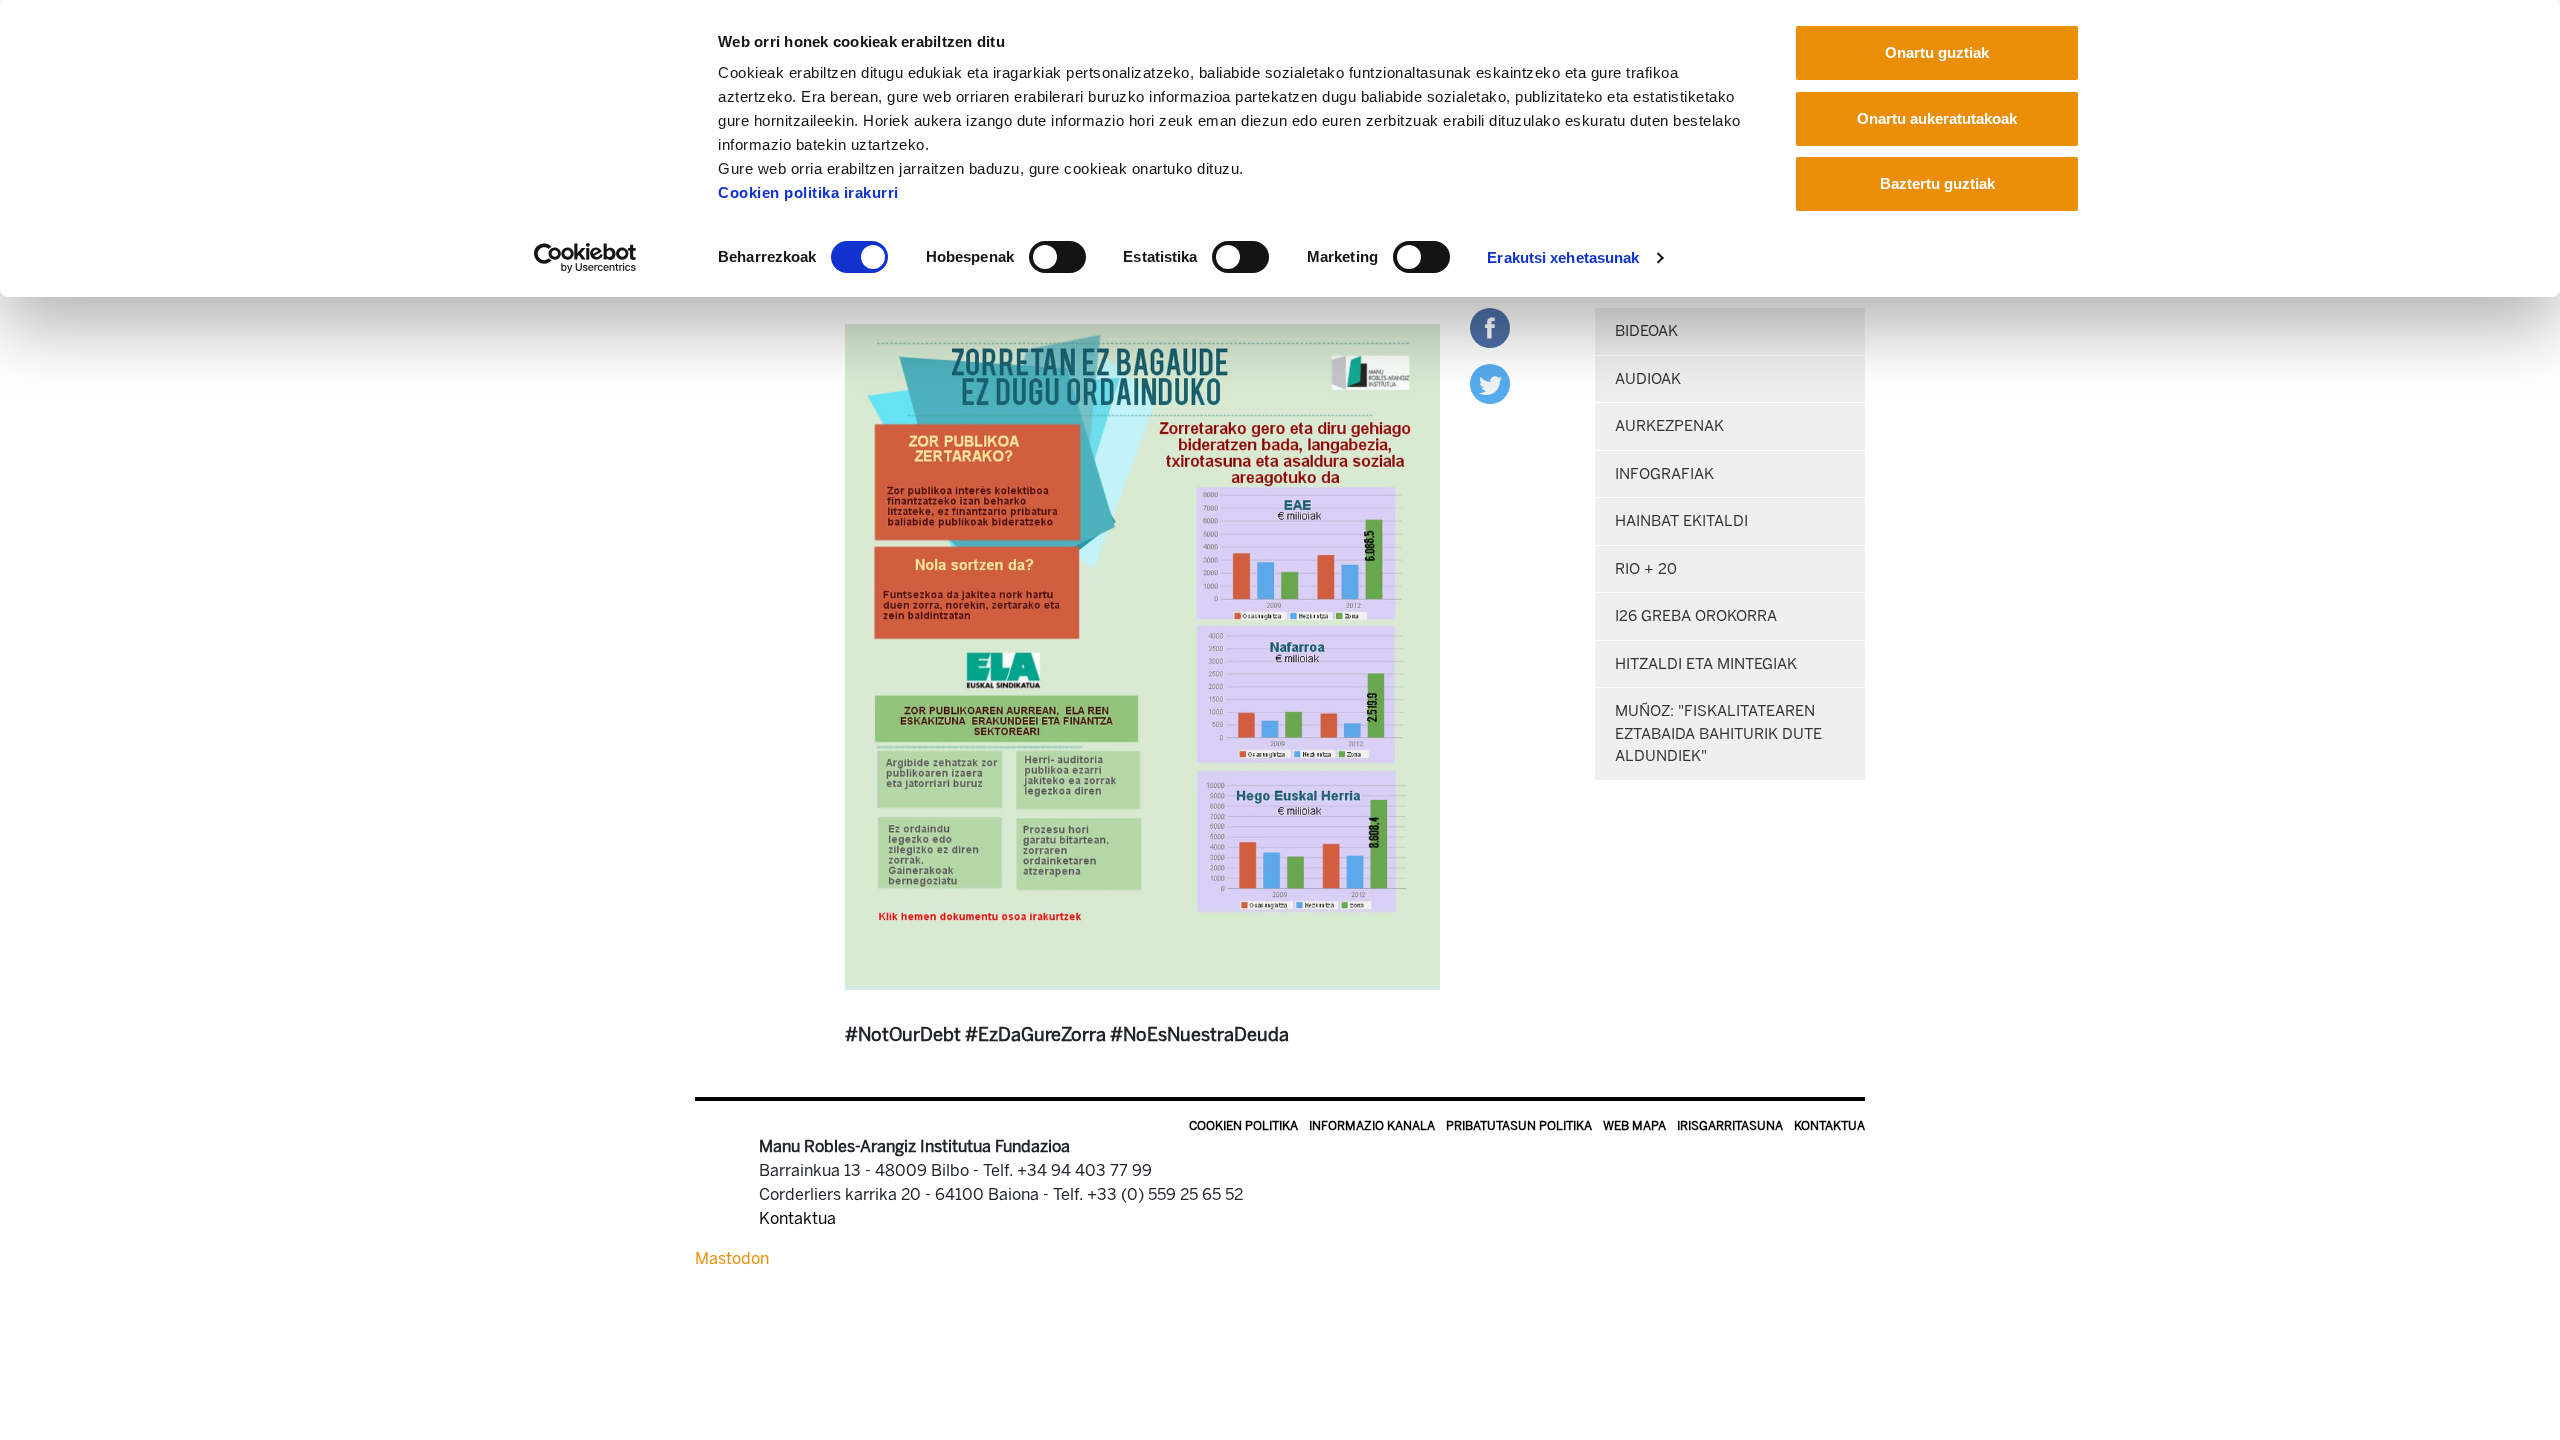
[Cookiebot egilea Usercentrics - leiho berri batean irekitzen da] (585, 258)
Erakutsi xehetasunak (1563, 257)
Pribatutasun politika (1519, 1126)
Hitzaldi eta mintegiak (1706, 664)
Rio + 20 (1646, 569)
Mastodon (732, 1258)
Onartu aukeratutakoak (1937, 118)
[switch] (1057, 257)
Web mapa (1634, 1126)
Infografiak (1664, 474)
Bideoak (1646, 331)
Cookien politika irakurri (808, 192)
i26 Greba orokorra (1696, 616)
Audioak (1648, 379)
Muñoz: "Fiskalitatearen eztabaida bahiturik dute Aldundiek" (1718, 733)
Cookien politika (1243, 1126)
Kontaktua (1829, 1126)
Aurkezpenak (1669, 426)
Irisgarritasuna (1730, 1126)
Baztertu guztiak (1937, 183)
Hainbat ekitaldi (1681, 521)
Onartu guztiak (1937, 52)
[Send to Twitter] (1490, 382)
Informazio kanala (1372, 1126)
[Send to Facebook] (1490, 326)
